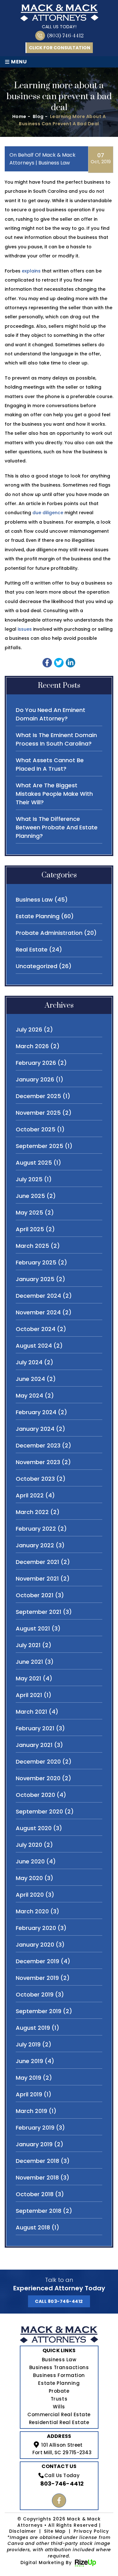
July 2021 (28, 1645)
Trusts (59, 2399)
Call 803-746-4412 (59, 2301)
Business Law (59, 2360)
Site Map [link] (55, 2531)
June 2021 (29, 1662)
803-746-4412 (62, 2484)
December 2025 (38, 1096)
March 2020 (32, 1911)
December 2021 (37, 1562)
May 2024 (29, 1396)
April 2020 (30, 1895)
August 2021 (33, 1628)
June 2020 (30, 1861)
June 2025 (30, 1196)
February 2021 (35, 1728)
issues (25, 629)
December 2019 (37, 1961)
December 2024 (38, 1296)
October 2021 (35, 1595)
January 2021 (34, 1745)
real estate (32, 949)
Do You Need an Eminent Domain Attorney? (51, 714)
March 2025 (32, 1246)
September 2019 (39, 2011)
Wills (59, 2407)
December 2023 (38, 1445)
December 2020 (38, 1762)
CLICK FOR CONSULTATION (60, 48)
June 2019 (29, 2061)
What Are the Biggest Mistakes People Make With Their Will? (54, 794)
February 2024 (36, 1412)
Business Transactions (59, 2367)
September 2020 (39, 1811)
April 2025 (30, 1229)
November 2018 (37, 2177)
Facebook (59, 2501)
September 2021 (39, 1612)
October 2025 (36, 1129)
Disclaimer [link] (23, 2531)
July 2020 (29, 1845)
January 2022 (35, 1545)
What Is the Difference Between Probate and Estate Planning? (57, 827)
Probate (59, 2391)
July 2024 (29, 1362)
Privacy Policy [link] (91, 2531)
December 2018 (37, 2161)
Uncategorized (37, 966)
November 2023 (38, 1462)
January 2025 (35, 1279)
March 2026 (32, 1046)
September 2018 (39, 2211)
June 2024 (30, 1379)
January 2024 (35, 1429)
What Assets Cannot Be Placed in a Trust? (50, 764)
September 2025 (39, 1146)
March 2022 (32, 1512)
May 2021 (28, 1678)
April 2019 (29, 2094)
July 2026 (29, 1029)
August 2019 (33, 2028)
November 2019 (37, 1978)
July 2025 (29, 1179)
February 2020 (36, 1928)
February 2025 (36, 1262)
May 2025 (29, 1213)
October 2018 (35, 2194)
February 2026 (36, 1063)
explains (31, 271)
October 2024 (36, 1329)
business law (54, 163)
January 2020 (35, 1945)
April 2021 (29, 1695)
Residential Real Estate (59, 2422)
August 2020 (34, 1828)
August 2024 (34, 1346)
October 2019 (35, 1994)
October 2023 (35, 1479)
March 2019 (31, 2111)
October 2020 (35, 1795)
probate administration (49, 933)
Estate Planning (59, 2383)
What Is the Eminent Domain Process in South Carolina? (56, 739)
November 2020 (38, 1778)
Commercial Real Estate (59, 2414)
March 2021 (31, 1712)
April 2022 (30, 1495)
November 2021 (37, 1579)
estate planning (38, 916)
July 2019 (28, 2044)
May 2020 (29, 1878)
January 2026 (35, 1079)
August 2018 (33, 2227)
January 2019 (34, 2144)
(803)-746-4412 (66, 36)
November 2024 (38, 1312)
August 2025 (34, 1163)
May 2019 (28, 2078)
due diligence (48, 513)
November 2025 (38, 1113)
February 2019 (35, 2128)
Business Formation (59, 2375)
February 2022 (36, 1529)
